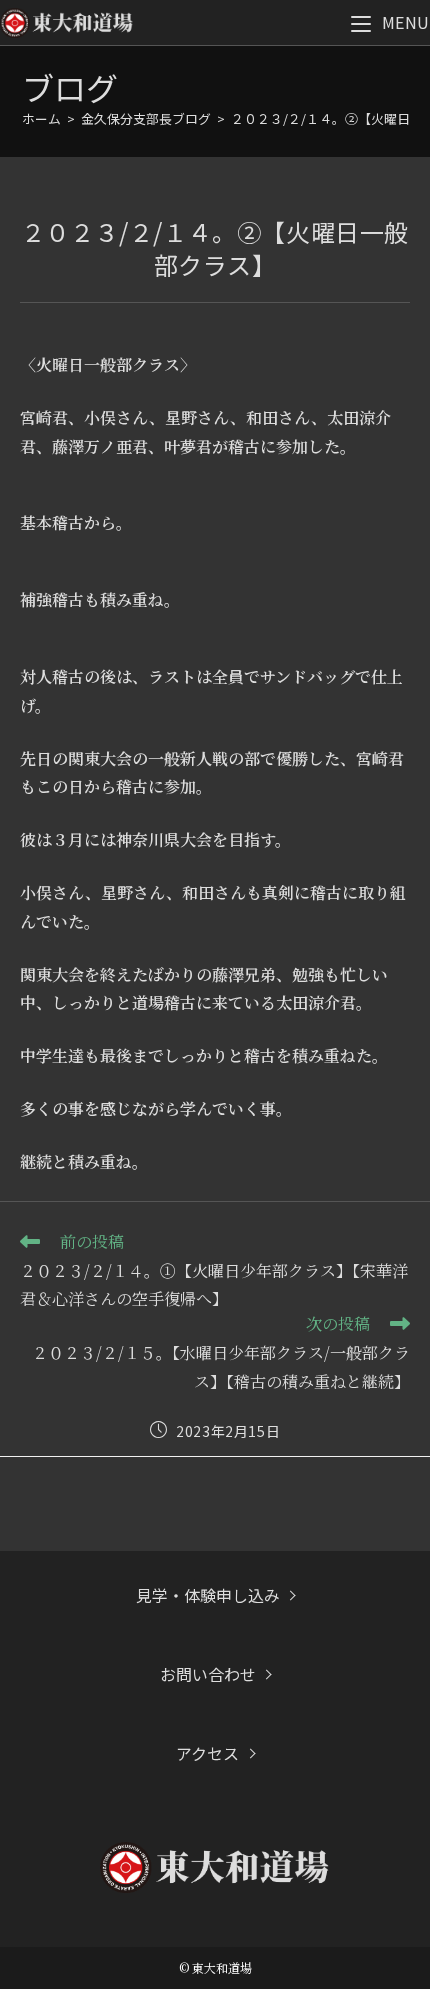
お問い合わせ (208, 1674)
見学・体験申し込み (208, 1595)
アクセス (207, 1753)
